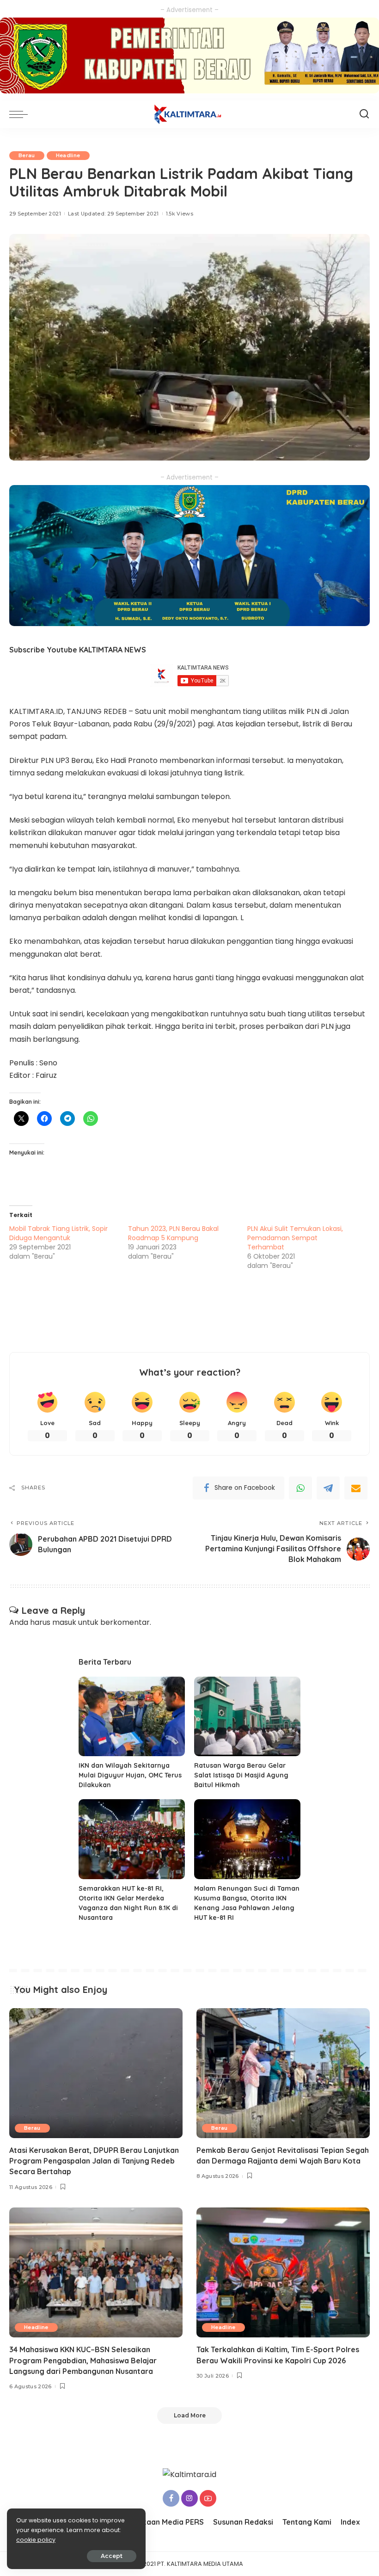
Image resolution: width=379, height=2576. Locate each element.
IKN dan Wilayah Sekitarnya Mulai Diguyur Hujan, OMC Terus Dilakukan (130, 1775)
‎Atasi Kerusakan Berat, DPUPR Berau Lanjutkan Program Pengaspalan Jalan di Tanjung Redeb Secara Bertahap (94, 2161)
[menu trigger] (21, 114)
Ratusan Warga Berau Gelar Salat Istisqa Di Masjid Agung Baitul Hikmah (241, 1775)
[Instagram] (189, 2498)
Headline (68, 155)
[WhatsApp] (300, 1488)
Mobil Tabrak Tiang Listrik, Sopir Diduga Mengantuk (58, 1233)
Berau (27, 155)
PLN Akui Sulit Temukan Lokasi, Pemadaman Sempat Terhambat (295, 1238)
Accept (112, 2556)
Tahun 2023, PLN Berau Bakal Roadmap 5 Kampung (173, 1233)
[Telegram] (328, 1488)
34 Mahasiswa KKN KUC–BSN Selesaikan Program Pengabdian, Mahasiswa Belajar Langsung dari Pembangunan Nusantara (83, 2360)
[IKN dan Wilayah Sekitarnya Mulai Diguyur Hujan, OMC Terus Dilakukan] (132, 1717)
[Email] (356, 1488)
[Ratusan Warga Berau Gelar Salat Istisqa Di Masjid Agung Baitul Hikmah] (247, 1717)
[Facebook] (171, 2498)
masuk (64, 1622)
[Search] (364, 114)
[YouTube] (208, 2498)
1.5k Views (180, 214)
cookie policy (36, 2540)
